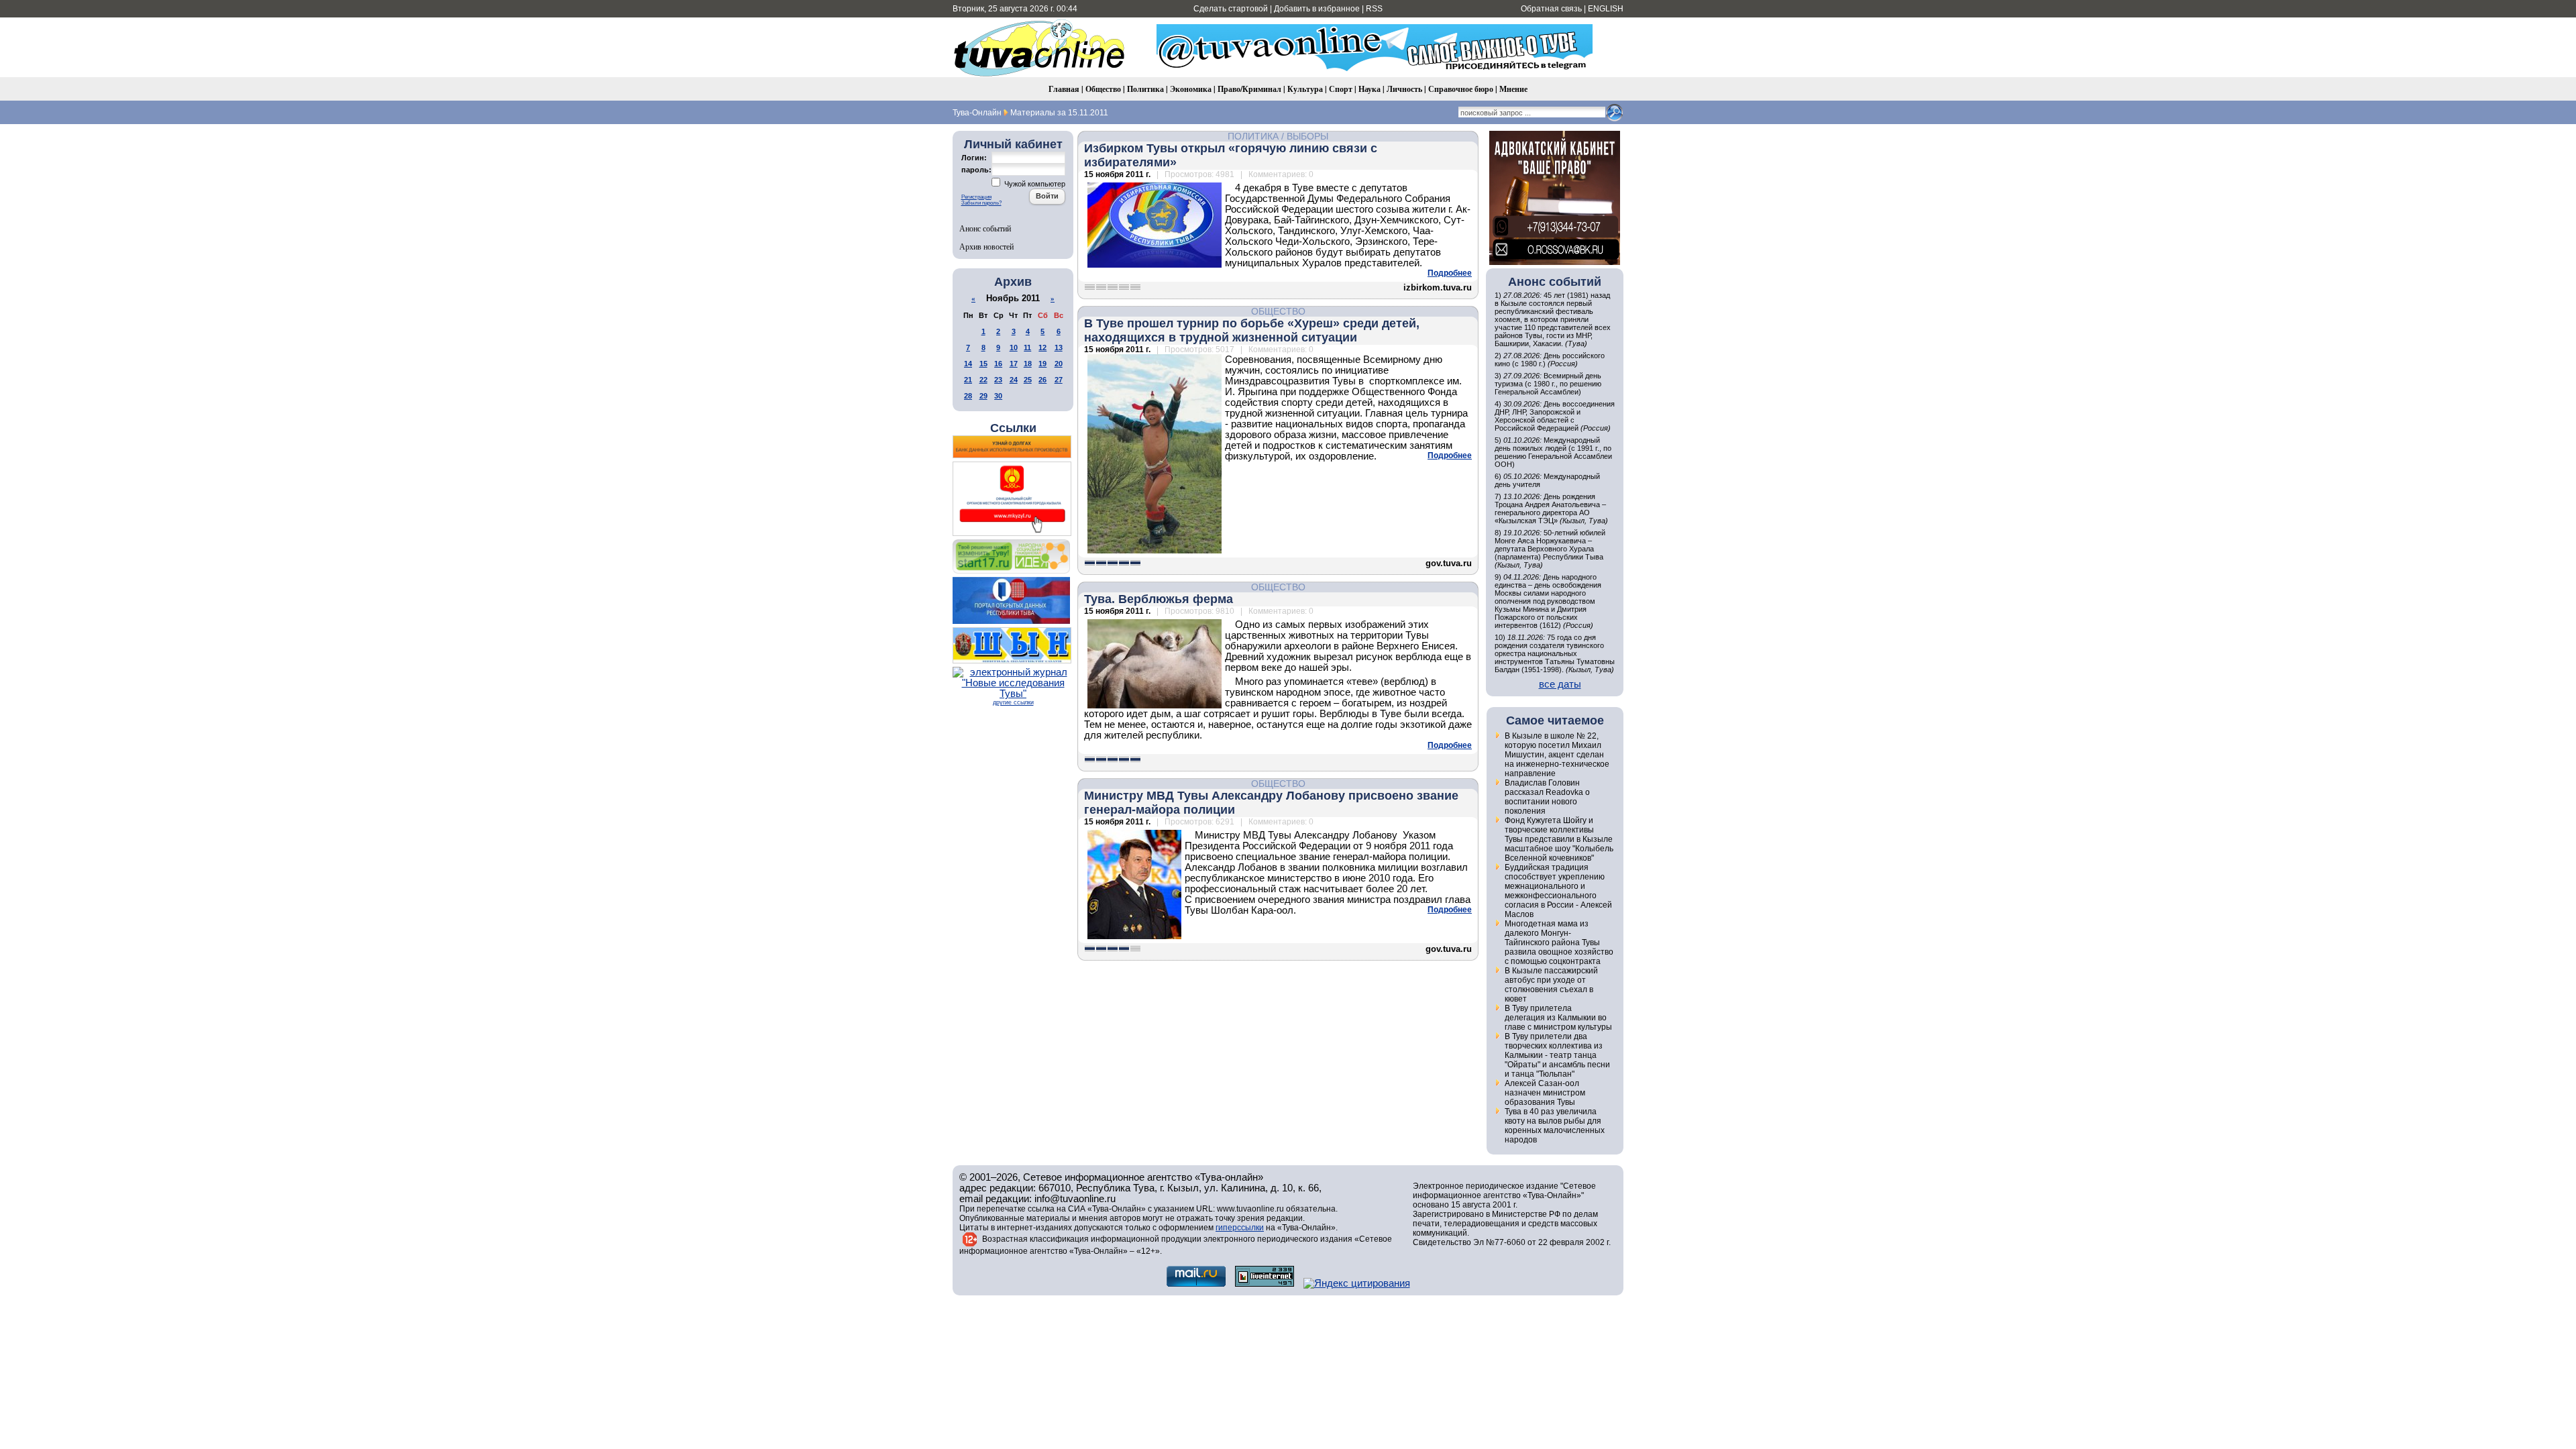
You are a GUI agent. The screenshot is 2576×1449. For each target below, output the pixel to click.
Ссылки (1013, 428)
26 (1042, 380)
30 (998, 396)
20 (1059, 364)
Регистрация (976, 197)
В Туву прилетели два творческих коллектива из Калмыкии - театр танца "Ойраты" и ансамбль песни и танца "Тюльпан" (1557, 1055)
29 (983, 396)
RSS (1374, 9)
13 (1059, 347)
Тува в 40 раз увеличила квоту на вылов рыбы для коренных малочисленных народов (1555, 1126)
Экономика (1191, 89)
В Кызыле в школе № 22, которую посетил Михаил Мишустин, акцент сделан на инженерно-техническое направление (1557, 755)
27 (1059, 380)
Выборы (1307, 136)
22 (983, 380)
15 (983, 364)
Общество (1103, 89)
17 (1014, 364)
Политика (1145, 89)
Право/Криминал (1249, 89)
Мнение (1513, 89)
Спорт (1341, 89)
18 (1028, 364)
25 (1028, 380)
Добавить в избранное (1317, 9)
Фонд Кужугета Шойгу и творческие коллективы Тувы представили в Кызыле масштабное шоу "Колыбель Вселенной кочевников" (1559, 839)
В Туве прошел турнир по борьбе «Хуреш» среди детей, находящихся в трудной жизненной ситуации (1252, 330)
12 (1042, 347)
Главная (1064, 89)
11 (1027, 347)
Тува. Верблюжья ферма (1159, 599)
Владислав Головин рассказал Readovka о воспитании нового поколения (1547, 797)
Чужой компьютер (1034, 184)
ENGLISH (1606, 9)
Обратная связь (1551, 9)
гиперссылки (1240, 1228)
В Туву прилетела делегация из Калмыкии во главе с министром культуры (1558, 1018)
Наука (1370, 89)
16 (998, 364)
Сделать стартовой (1231, 9)
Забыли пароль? (981, 203)
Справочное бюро (1461, 89)
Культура (1305, 89)
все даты (1560, 684)
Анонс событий (985, 228)
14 (968, 364)
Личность (1404, 89)
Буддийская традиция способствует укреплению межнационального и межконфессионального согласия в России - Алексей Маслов (1558, 891)
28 (968, 396)
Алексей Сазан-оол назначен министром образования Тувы (1545, 1093)
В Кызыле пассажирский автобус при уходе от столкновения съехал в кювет (1551, 985)
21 (968, 380)
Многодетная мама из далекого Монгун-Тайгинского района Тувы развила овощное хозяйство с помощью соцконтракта (1559, 943)
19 (1042, 364)
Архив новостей (986, 246)
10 (1014, 347)
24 (1014, 380)
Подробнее (1450, 273)
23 (998, 380)
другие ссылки (1013, 702)
